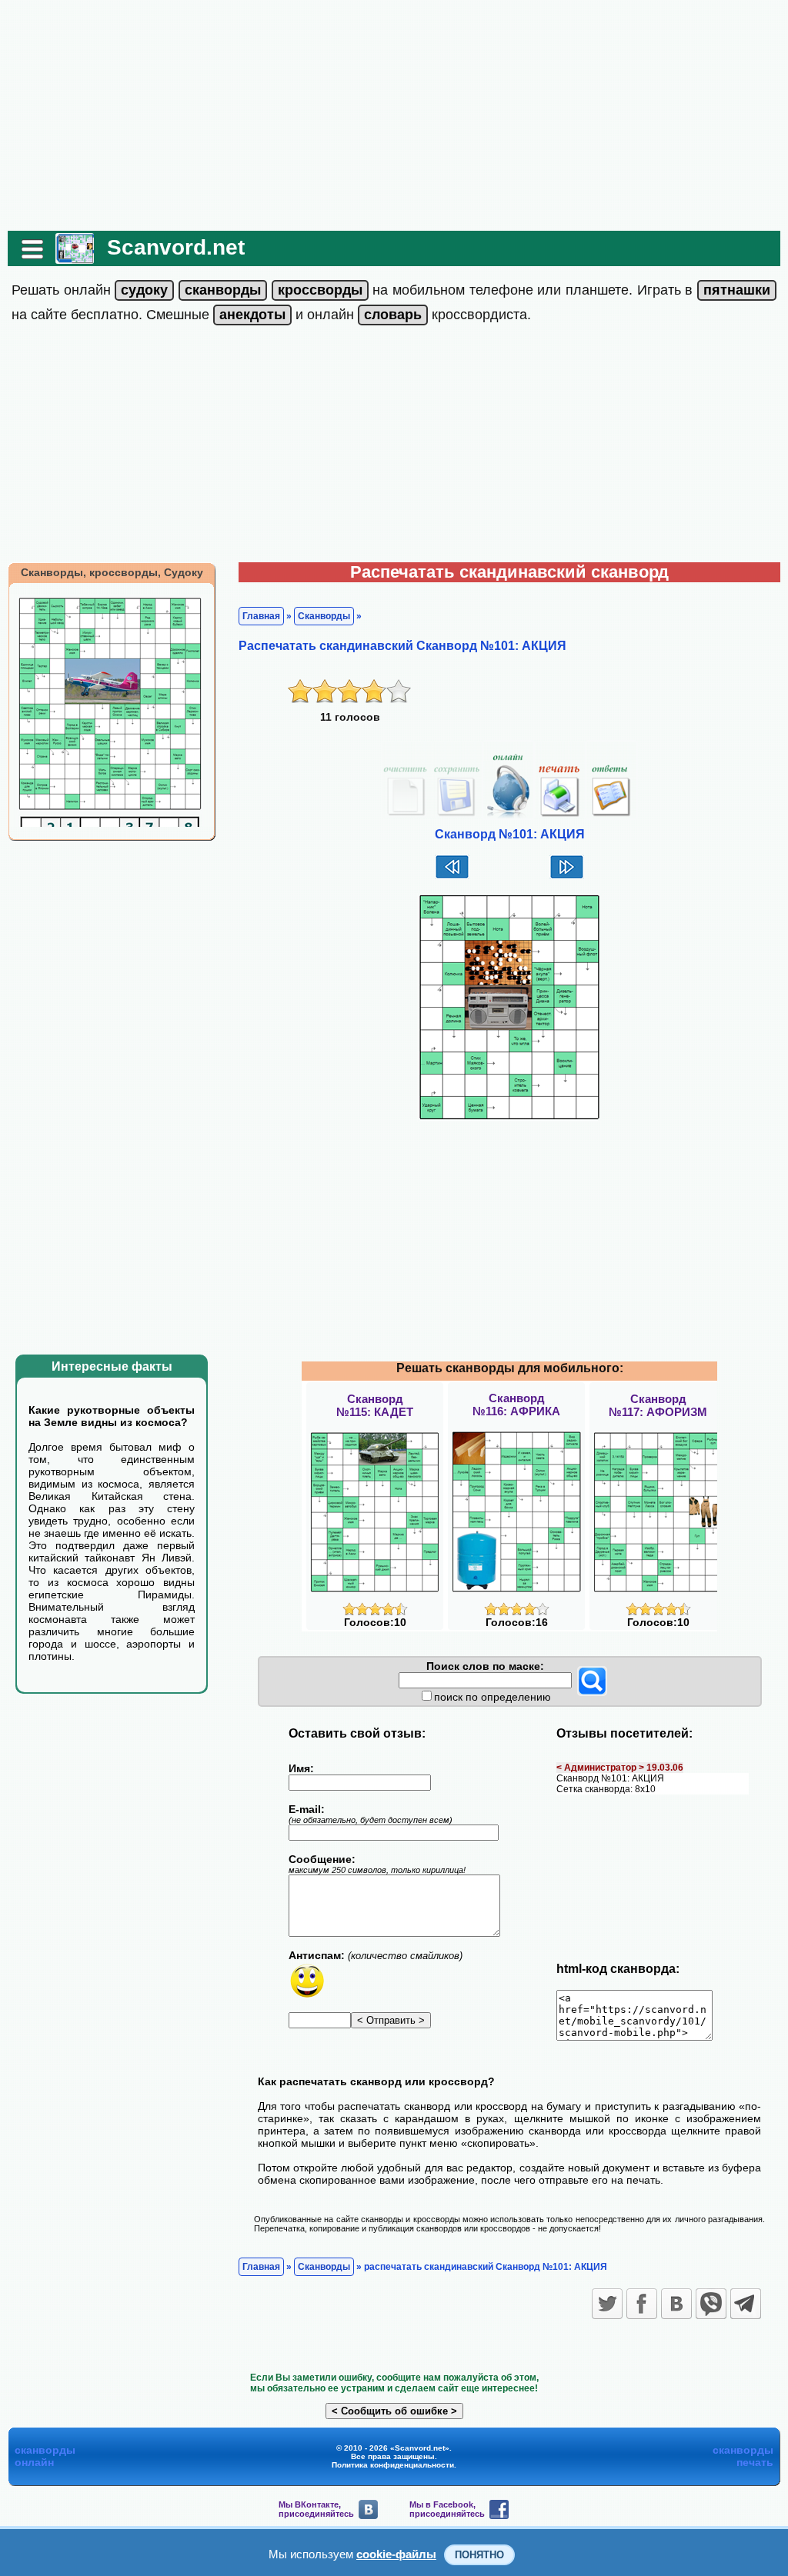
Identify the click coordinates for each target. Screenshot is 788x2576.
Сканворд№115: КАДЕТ (375, 1405)
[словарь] (393, 315)
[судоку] (144, 290)
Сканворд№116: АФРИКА (516, 1405)
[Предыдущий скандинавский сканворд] (452, 877)
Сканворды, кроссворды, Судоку (112, 572)
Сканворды (324, 616)
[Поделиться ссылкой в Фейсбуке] (642, 2304)
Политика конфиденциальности (393, 2465)
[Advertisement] (394, 115)
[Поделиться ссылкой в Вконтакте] (676, 2304)
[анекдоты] (252, 315)
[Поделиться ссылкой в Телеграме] (746, 2304)
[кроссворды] (320, 290)
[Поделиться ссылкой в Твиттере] (607, 2304)
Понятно (479, 2555)
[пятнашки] (737, 290)
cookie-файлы (396, 2554)
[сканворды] (223, 290)
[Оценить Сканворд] (375, 1612)
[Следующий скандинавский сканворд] (567, 877)
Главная (261, 616)
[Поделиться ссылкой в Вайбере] (711, 2304)
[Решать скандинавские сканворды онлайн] (75, 258)
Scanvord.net (176, 247)
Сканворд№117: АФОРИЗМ (658, 1405)
